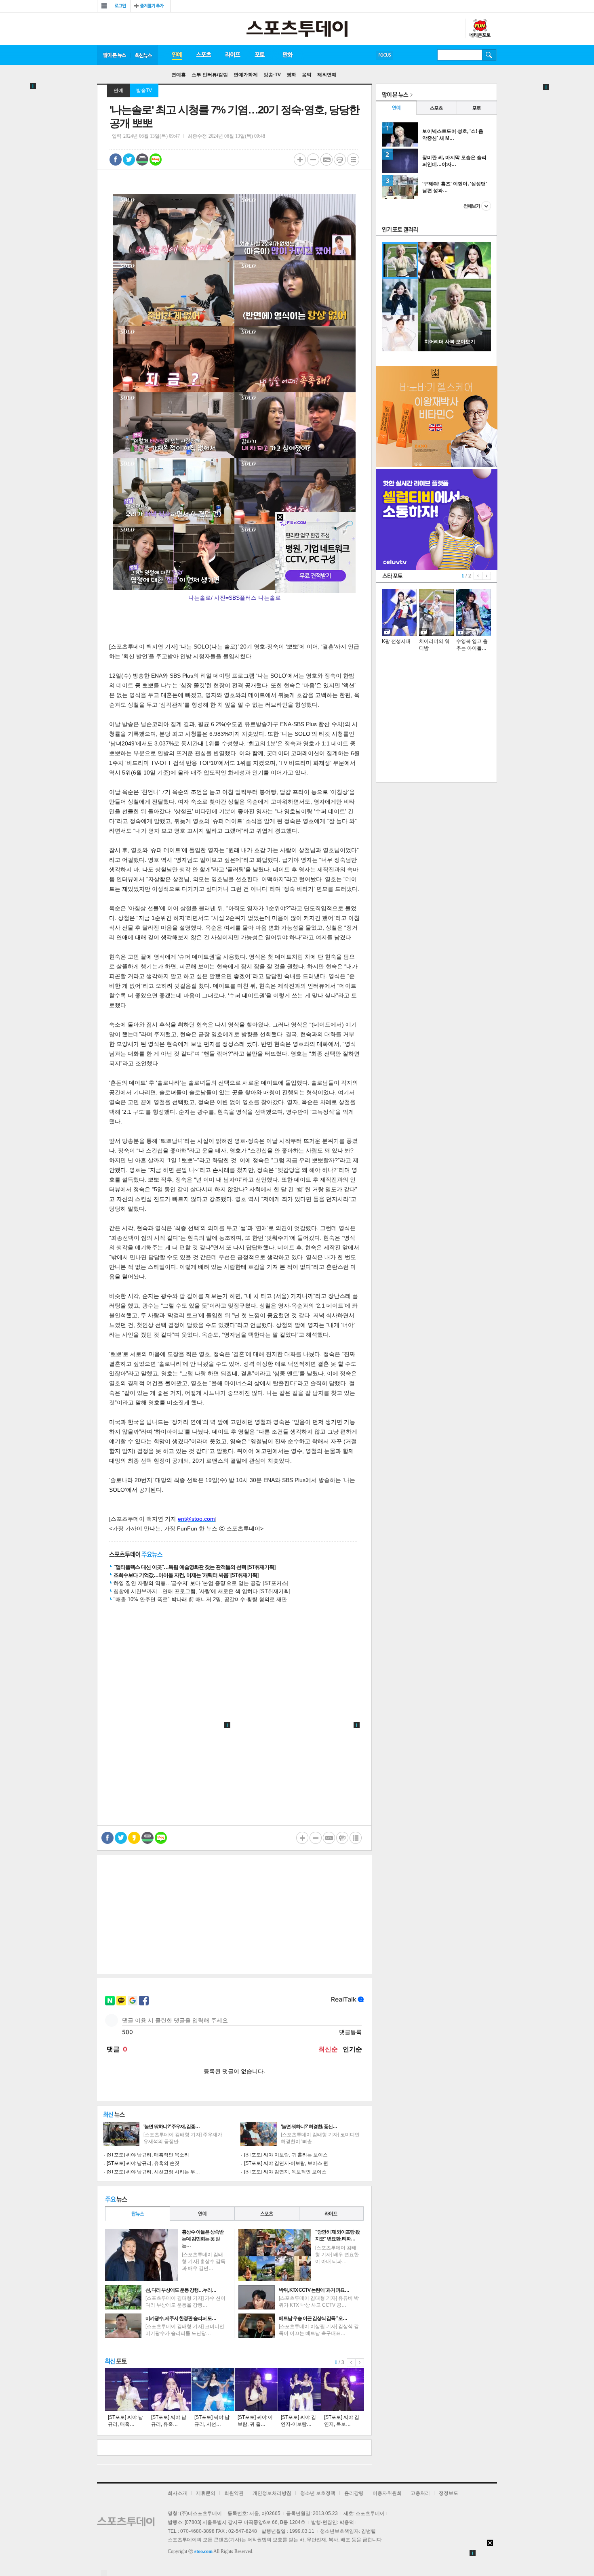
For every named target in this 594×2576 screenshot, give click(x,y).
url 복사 (326, 160)
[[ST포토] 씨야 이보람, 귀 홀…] (256, 2389)
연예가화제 (246, 75)
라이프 (233, 55)
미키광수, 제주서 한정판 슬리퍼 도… (181, 2318)
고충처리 (420, 2493)
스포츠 (203, 55)
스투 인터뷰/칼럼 (210, 75)
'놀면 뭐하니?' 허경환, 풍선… (309, 2127)
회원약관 (234, 2493)
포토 (260, 55)
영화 (291, 75)
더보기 (477, 206)
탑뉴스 (137, 2214)
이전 (351, 2362)
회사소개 (177, 2493)
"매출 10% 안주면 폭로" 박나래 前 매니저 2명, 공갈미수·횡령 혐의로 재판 (200, 1599)
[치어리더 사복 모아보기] (455, 350)
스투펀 (480, 29)
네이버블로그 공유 (156, 160)
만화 (288, 55)
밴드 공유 (142, 160)
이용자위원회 (387, 2493)
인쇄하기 (340, 160)
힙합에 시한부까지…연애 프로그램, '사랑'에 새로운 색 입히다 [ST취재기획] (202, 1591)
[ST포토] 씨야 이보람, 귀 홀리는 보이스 (286, 2155)
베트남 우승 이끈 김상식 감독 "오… (313, 2318)
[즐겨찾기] (150, 6)
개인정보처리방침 (272, 2493)
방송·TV (272, 75)
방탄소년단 (408, 55)
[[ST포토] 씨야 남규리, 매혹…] (126, 2389)
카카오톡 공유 (134, 1838)
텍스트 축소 (313, 160)
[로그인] (121, 6)
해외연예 (327, 75)
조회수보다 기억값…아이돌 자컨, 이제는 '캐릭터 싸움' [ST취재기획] (186, 1575)
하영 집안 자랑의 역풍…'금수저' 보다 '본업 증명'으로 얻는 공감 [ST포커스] (201, 1583)
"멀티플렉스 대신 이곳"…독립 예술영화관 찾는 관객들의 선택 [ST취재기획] (194, 1567)
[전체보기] (104, 6)
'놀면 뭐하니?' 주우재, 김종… (172, 2127)
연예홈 (179, 75)
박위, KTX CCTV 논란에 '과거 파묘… (314, 2290)
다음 (360, 2362)
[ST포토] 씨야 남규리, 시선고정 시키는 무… (153, 2172)
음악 (307, 75)
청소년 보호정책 (318, 2493)
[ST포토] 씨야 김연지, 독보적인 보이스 (285, 2172)
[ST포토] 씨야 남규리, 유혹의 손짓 (143, 2163)
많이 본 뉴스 (114, 55)
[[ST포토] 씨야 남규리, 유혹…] (170, 2389)
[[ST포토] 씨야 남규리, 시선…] (213, 2389)
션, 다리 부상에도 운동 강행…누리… (181, 2290)
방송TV (144, 90)
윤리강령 (354, 2493)
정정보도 (449, 2493)
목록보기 (353, 160)
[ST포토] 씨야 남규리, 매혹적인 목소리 (148, 2155)
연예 (177, 55)
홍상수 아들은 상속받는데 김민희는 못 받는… (203, 2239)
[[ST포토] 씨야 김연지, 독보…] (343, 2389)
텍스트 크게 (300, 160)
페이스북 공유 (116, 160)
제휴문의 (206, 2493)
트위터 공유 (129, 160)
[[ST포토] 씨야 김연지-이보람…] (299, 2389)
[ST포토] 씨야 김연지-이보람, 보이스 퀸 (286, 2163)
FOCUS (384, 55)
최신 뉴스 (144, 55)
